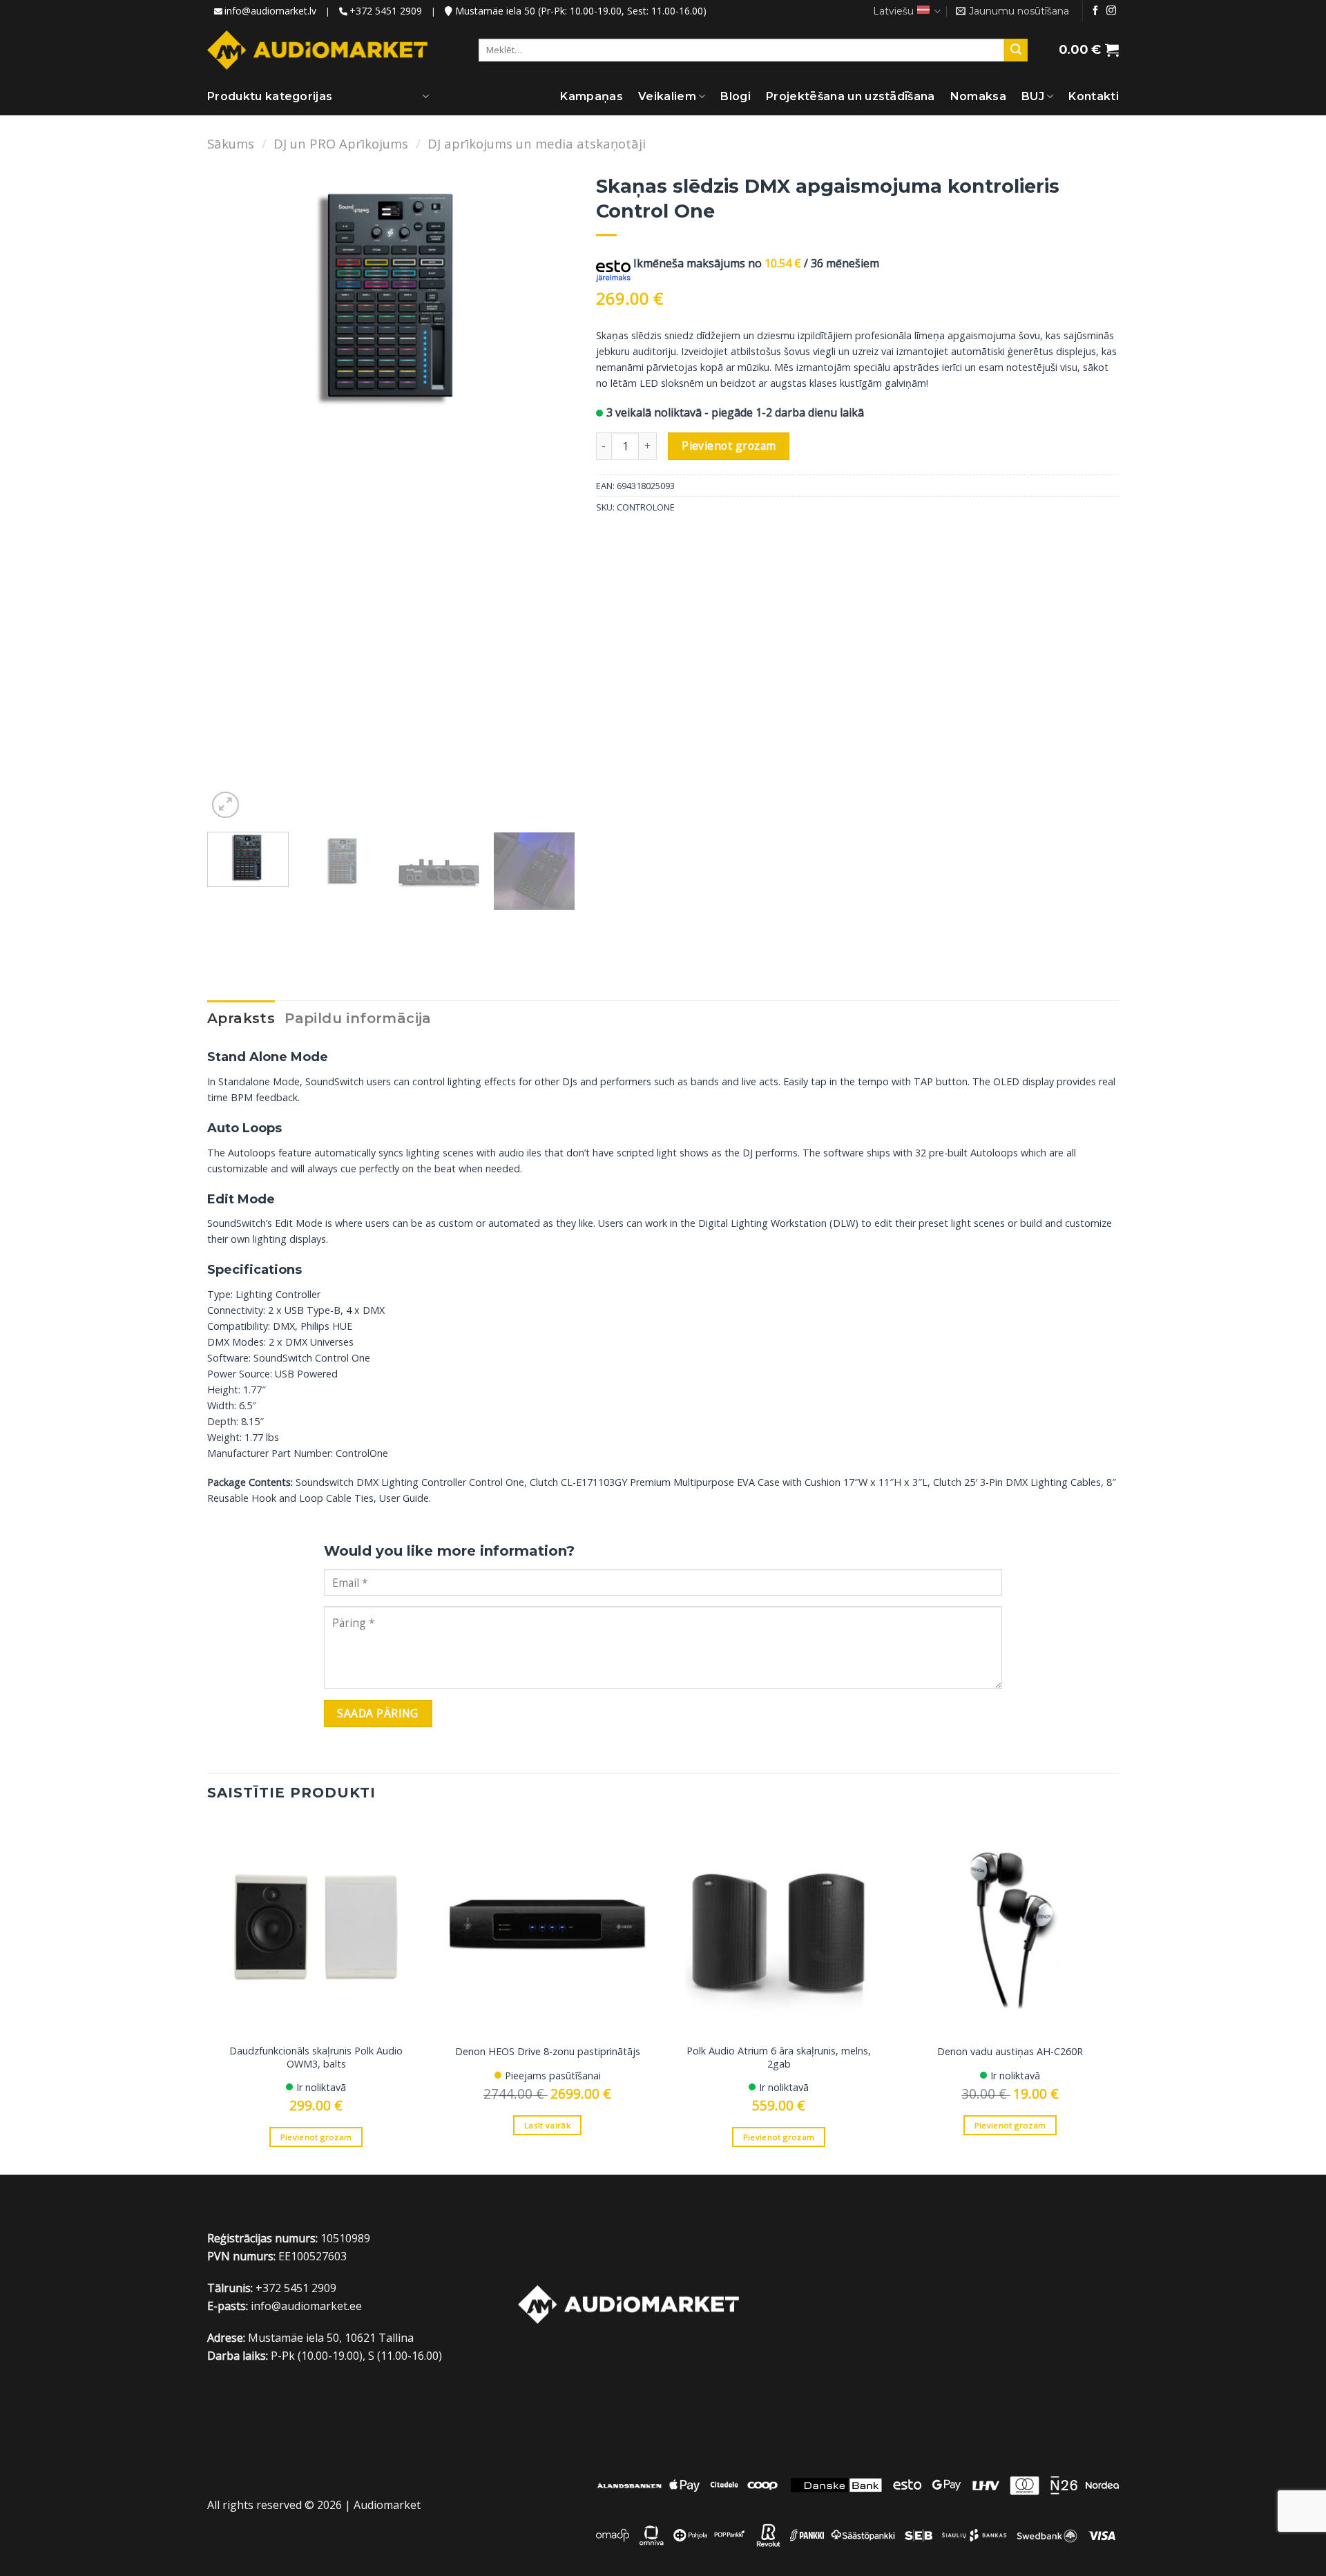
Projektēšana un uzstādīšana (851, 96)
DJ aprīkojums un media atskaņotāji (537, 143)
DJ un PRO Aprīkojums (341, 143)
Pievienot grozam (729, 446)
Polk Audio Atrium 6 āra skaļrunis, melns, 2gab (779, 2058)
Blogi (736, 96)
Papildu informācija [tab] (358, 1018)
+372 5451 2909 (386, 11)
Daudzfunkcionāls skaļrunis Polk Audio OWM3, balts (316, 2058)
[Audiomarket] (317, 50)
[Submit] (1016, 50)
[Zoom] (225, 805)
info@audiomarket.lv (270, 11)
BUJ (1033, 96)
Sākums (231, 143)
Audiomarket (387, 2505)
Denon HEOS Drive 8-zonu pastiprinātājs (548, 2052)
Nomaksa (978, 96)
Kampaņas (592, 96)
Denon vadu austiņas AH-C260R (1010, 2052)
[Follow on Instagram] (1111, 11)
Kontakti (1094, 96)
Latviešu (893, 11)
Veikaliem (667, 96)
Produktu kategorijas (270, 96)
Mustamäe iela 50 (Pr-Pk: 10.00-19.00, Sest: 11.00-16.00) (579, 11)
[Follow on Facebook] (1095, 11)
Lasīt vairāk (547, 2125)
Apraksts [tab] (241, 1018)
